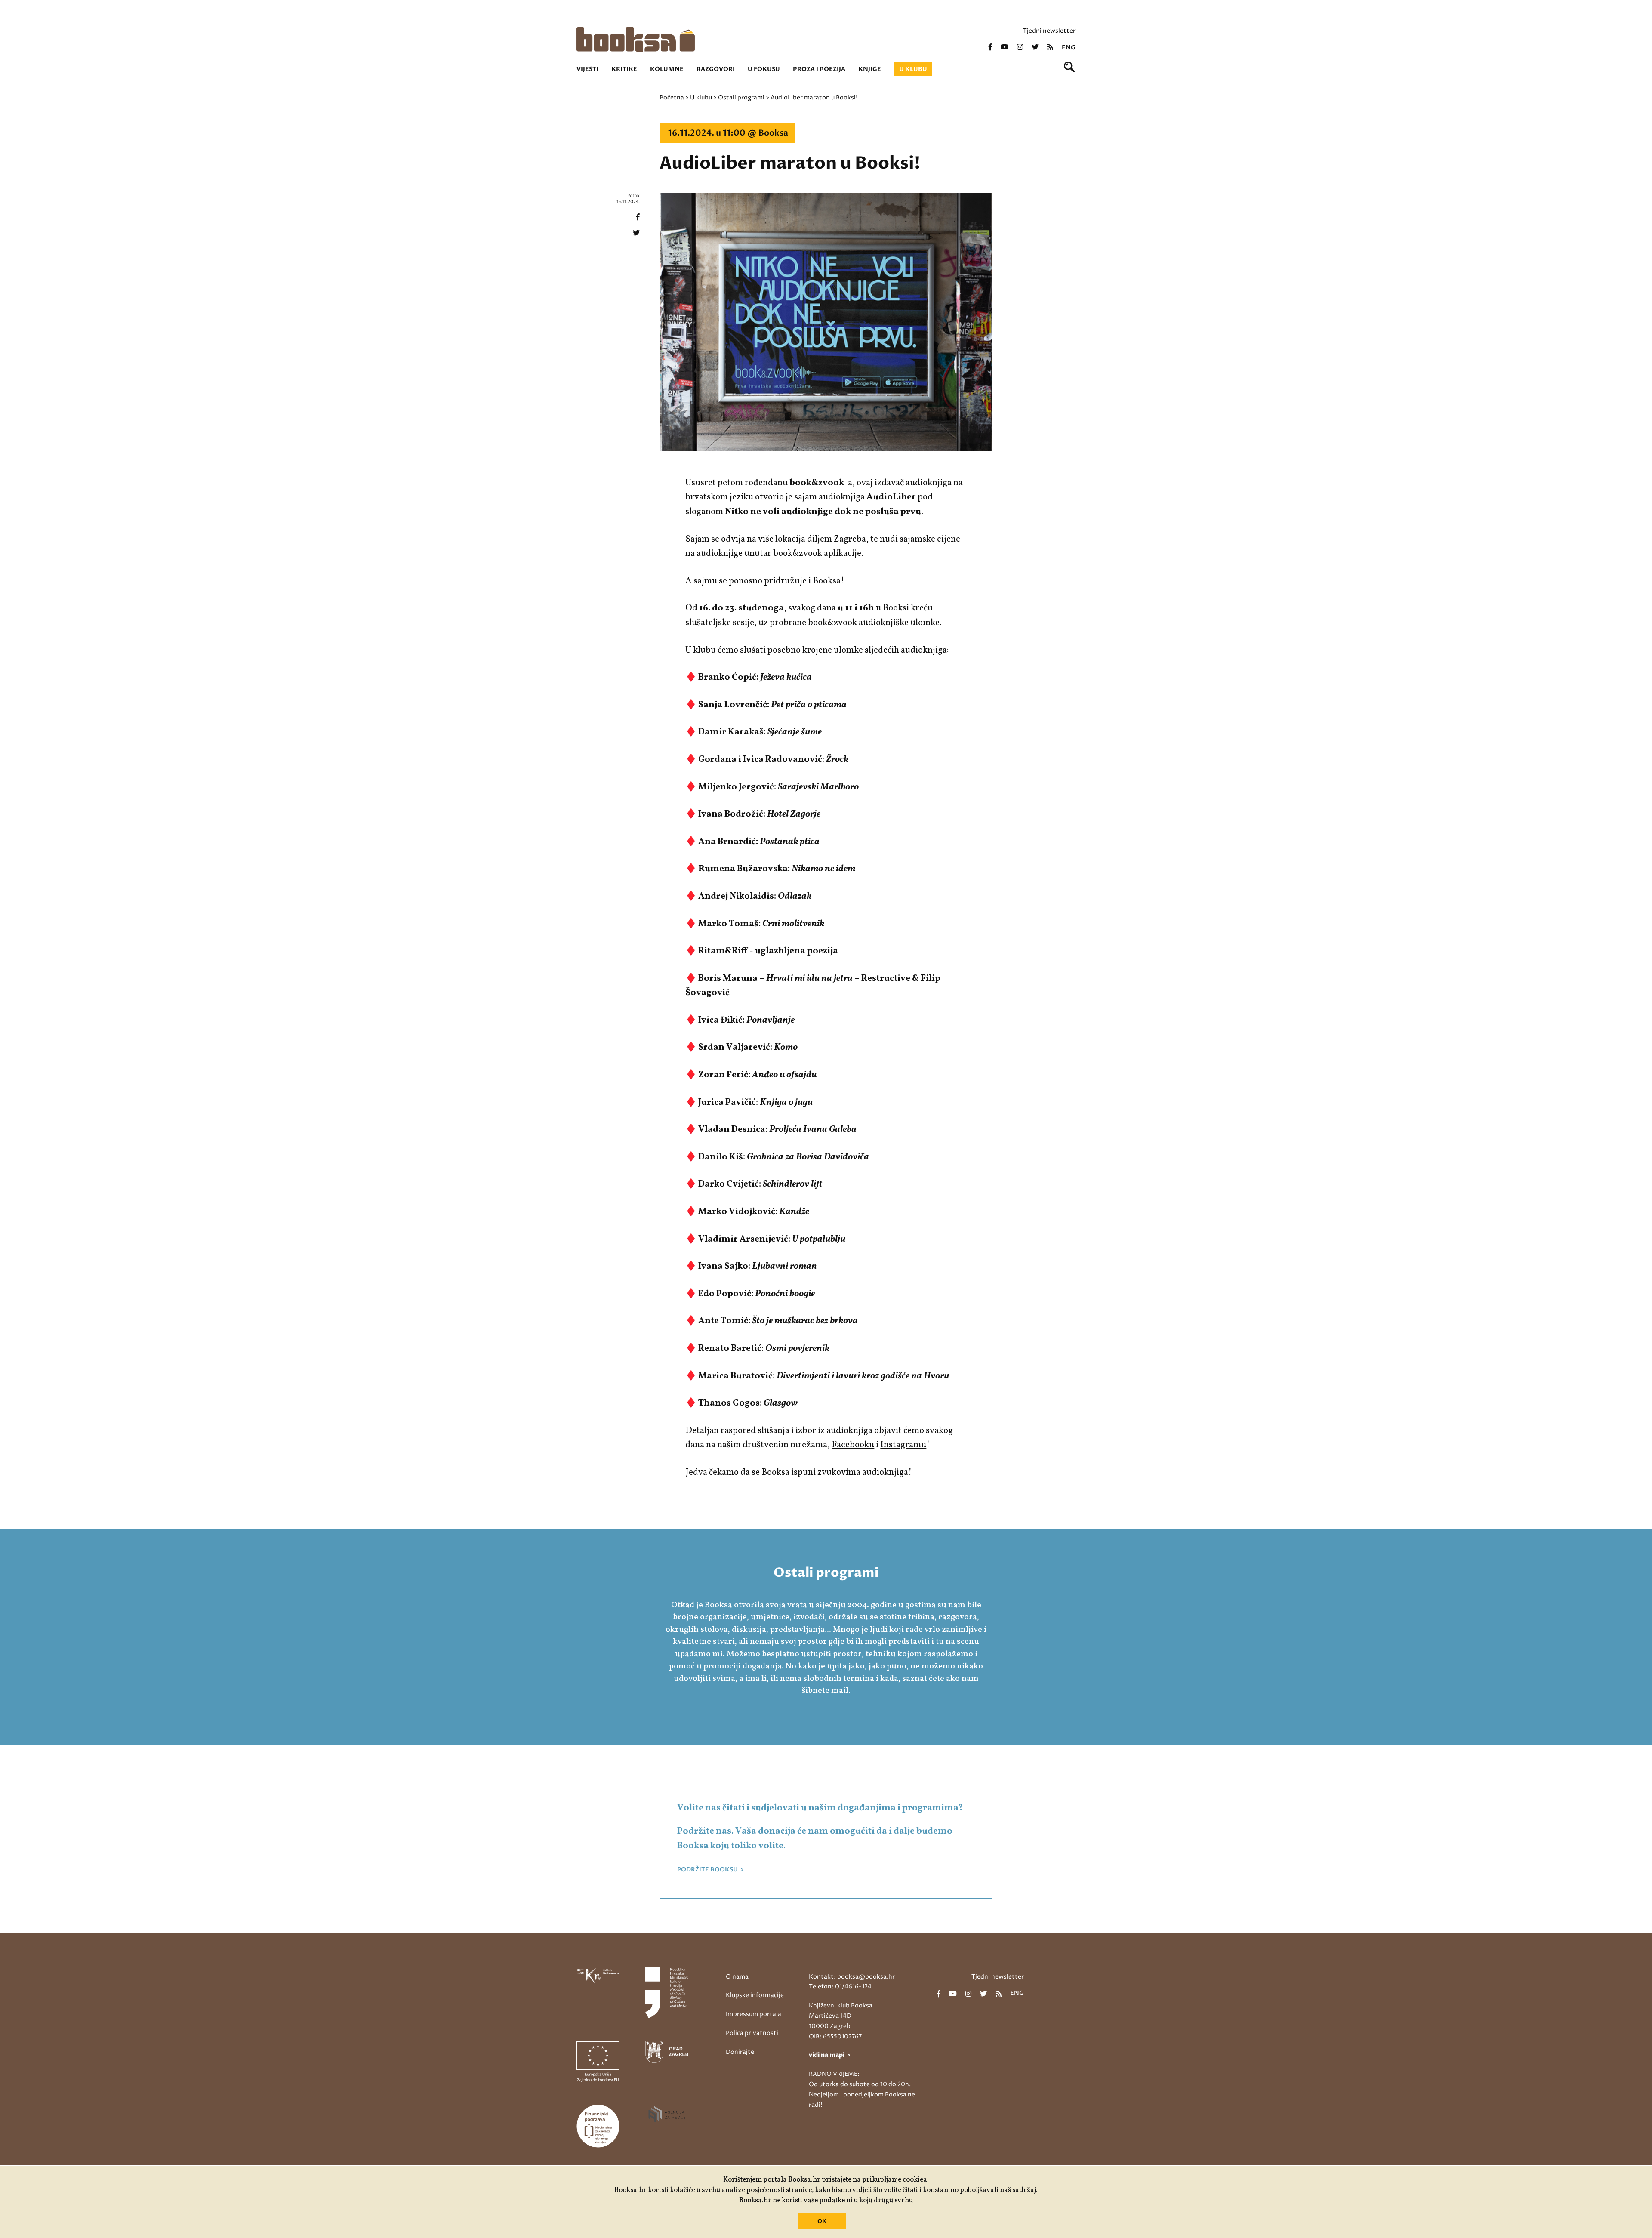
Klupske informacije (755, 1995)
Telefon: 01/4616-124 (840, 1987)
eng (1069, 48)
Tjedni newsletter (1049, 31)
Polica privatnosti (752, 2033)
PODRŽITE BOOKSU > (710, 1870)
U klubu (913, 69)
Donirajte (740, 2052)
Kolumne (667, 69)
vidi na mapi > (830, 2055)
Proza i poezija (819, 69)
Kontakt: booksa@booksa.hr (852, 1977)
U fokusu (764, 69)
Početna (672, 97)
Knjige (870, 69)
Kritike (624, 69)
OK (822, 2221)
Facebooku (853, 1445)
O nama (737, 1977)
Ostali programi (741, 97)
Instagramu (903, 1445)
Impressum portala (754, 2014)
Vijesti (587, 69)
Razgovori (716, 69)
